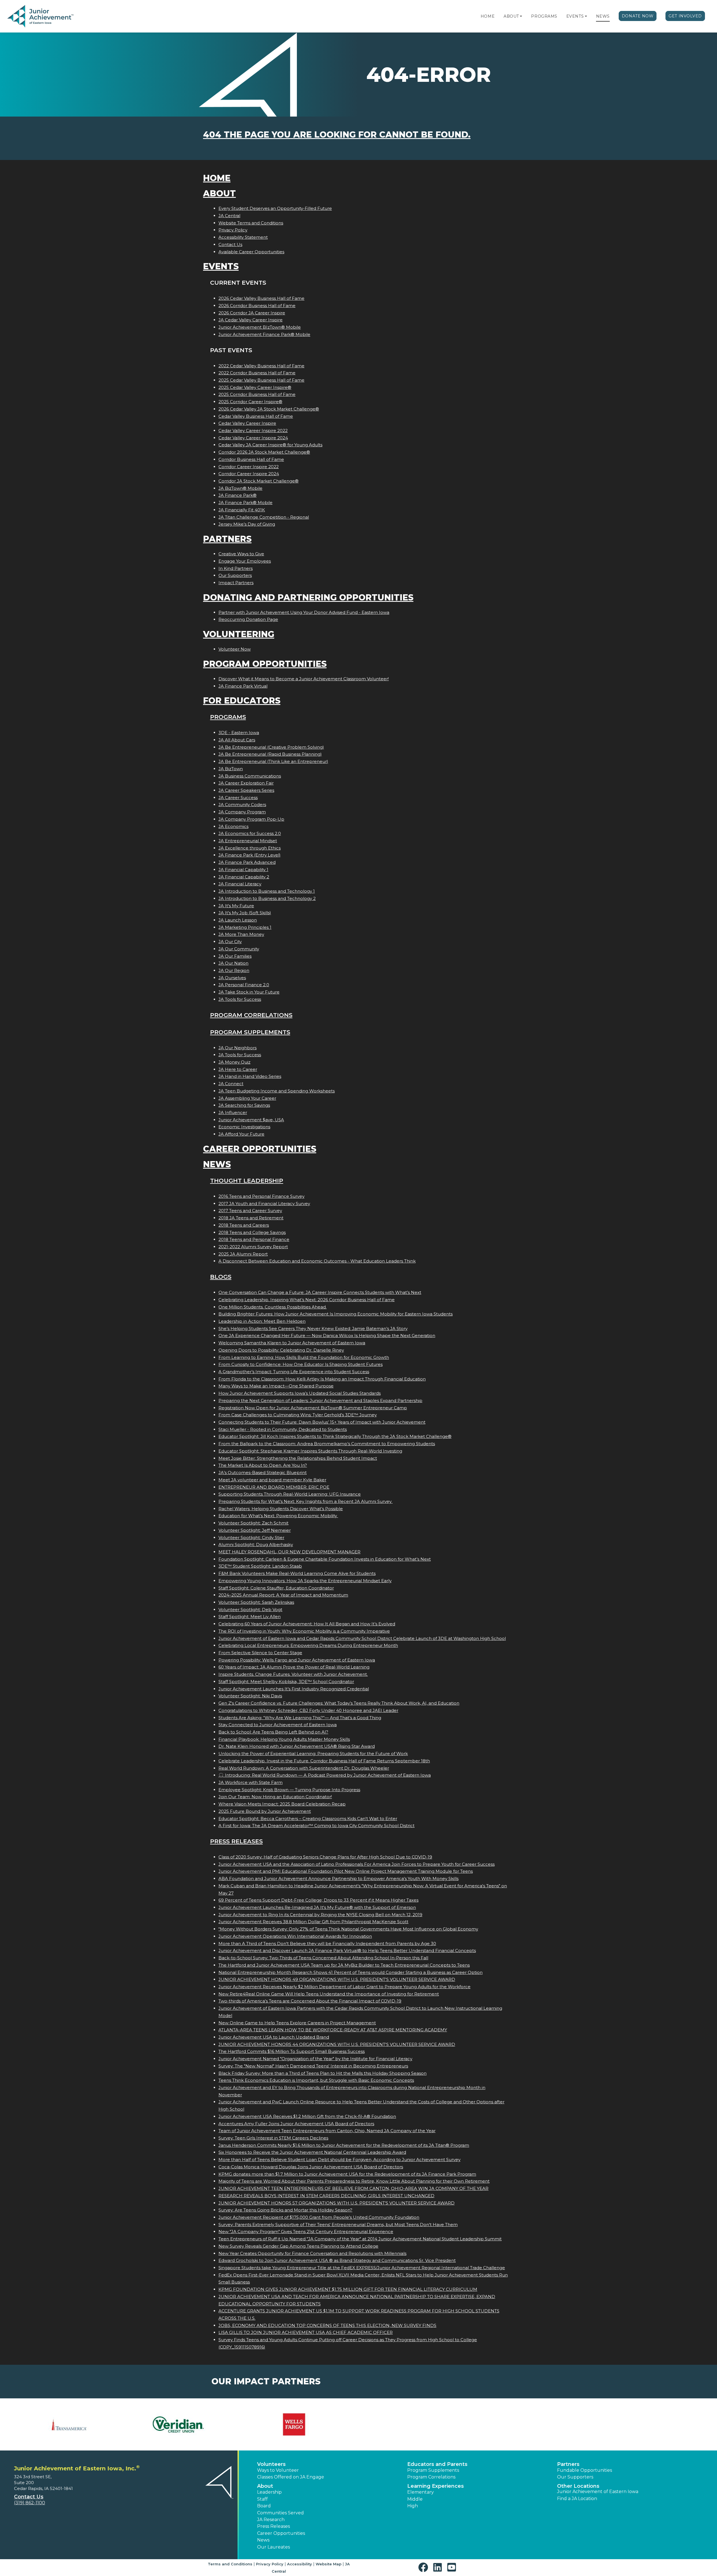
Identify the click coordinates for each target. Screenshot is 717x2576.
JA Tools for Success (240, 999)
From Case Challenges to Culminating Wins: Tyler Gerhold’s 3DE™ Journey (298, 1415)
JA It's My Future (236, 906)
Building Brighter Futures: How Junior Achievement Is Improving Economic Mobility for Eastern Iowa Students (336, 1314)
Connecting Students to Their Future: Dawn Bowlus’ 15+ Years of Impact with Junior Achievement (322, 1422)
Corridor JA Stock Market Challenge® (259, 481)
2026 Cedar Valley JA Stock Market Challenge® (269, 409)
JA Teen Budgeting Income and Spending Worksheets (277, 1091)
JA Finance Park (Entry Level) (250, 855)
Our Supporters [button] (575, 2477)
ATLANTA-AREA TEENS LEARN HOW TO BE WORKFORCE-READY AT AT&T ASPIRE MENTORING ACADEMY (333, 2030)
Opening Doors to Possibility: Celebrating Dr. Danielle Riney (281, 1350)
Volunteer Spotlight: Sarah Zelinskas (256, 1602)
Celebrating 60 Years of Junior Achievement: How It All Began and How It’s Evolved (307, 1624)
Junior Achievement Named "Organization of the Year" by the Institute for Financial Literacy (315, 2059)
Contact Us (230, 244)
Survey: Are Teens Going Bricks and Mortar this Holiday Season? (285, 2210)
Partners (227, 539)
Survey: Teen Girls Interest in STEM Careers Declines (273, 2138)
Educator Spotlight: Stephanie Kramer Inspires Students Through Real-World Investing (310, 1451)
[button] (521, 16)
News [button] (263, 2540)
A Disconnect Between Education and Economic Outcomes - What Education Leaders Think (317, 1261)
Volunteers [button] (271, 2464)
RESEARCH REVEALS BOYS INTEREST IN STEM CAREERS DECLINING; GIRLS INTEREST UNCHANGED (326, 2196)
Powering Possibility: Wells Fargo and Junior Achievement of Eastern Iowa (297, 1660)
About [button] (265, 2486)
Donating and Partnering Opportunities (308, 597)
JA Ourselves (232, 978)
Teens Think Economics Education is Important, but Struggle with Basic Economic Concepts (316, 2080)
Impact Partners (236, 583)
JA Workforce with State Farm (251, 1782)
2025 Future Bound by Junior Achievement (265, 1811)
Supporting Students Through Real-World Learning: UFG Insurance (290, 1494)
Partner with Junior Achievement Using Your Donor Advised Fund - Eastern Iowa (304, 612)
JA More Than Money (241, 934)
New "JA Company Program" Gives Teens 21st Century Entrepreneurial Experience (306, 2232)
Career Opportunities (260, 1149)
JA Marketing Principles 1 (245, 927)
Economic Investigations (244, 1127)
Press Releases (236, 1841)
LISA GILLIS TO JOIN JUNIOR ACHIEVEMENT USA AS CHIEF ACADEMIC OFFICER (306, 2332)
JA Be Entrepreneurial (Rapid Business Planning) (270, 754)
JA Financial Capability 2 (244, 877)
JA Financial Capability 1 (243, 870)
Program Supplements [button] (433, 2470)
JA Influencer (233, 1112)
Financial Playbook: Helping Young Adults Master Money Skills (284, 1739)
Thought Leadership (247, 1181)
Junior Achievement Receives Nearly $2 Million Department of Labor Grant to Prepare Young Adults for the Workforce (344, 1987)
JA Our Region (234, 970)
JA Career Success (238, 798)
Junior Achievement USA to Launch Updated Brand (274, 2037)
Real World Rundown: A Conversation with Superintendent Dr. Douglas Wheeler (304, 1768)
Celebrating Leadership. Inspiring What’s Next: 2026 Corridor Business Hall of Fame (307, 1300)
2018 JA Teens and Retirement (251, 1218)
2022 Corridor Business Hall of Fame (257, 373)
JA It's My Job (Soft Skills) (245, 913)
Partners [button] (568, 2464)
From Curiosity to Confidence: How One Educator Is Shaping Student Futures (301, 1364)
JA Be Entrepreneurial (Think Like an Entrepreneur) (273, 761)
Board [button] (264, 2506)
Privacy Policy (233, 230)
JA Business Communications (250, 776)
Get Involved (685, 16)
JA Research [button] (271, 2520)
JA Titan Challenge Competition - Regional (264, 517)
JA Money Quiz (234, 1062)
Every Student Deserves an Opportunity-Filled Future (275, 208)
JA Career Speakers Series (246, 790)
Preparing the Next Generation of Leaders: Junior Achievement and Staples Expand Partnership (320, 1400)
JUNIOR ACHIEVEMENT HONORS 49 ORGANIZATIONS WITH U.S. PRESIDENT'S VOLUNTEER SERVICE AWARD (337, 1979)
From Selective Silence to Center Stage (260, 1653)
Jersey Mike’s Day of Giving (247, 524)
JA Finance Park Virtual (243, 686)
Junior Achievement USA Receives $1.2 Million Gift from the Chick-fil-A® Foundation (307, 2116)
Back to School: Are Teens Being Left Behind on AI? (273, 1732)
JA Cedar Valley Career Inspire (251, 320)
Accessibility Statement (243, 237)
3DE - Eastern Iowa (239, 733)
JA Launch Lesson (238, 920)
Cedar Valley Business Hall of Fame (256, 416)
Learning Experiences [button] (436, 2486)
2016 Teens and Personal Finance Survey (261, 1196)
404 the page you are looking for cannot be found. (337, 135)
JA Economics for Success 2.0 (250, 833)
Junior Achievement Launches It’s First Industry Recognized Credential (294, 1689)
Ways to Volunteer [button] (278, 2470)
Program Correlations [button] (431, 2477)
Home (488, 16)
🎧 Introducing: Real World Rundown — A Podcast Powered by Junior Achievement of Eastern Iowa (325, 1775)
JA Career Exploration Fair (246, 783)
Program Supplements (250, 1032)
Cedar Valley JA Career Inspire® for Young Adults (270, 445)
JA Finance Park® (238, 495)
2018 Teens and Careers (244, 1225)
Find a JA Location (577, 2499)
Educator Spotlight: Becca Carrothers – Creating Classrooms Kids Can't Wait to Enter (308, 1819)
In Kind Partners (236, 568)
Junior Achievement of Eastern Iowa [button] (598, 2492)
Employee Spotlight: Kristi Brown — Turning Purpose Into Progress (289, 1790)
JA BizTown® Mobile (240, 488)
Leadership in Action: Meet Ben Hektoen (262, 1321)
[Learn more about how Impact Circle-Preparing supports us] (184, 2424)
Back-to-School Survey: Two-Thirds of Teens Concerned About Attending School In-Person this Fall (323, 1958)
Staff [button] (262, 2499)
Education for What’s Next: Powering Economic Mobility (278, 1516)
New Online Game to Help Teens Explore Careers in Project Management (297, 2023)
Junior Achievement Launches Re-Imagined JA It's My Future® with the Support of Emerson (317, 1907)
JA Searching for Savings (244, 1105)
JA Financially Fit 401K (242, 510)
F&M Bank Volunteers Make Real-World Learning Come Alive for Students (297, 1573)
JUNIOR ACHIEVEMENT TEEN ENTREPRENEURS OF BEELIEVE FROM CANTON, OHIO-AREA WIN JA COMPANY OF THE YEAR (353, 2188)
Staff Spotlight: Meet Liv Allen (250, 1617)
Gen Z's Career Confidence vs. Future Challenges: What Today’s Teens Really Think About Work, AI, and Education (339, 1703)
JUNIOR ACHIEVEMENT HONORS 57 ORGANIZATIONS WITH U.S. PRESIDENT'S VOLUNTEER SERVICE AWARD (337, 2203)
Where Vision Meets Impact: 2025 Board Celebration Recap (282, 1804)
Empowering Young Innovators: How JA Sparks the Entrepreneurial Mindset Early (305, 1581)
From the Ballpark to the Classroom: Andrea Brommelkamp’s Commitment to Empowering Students (327, 1444)
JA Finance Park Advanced (247, 862)
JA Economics (233, 826)
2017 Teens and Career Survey (250, 1211)
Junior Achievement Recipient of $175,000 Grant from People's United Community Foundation (319, 2217)
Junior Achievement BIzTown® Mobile (260, 327)
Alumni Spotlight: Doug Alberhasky (256, 1545)
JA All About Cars (237, 740)
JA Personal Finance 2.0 (244, 985)
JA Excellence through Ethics (250, 848)
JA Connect (231, 1084)
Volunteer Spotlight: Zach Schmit (253, 1523)
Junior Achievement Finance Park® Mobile (264, 334)
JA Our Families (235, 956)
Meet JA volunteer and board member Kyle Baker (272, 1480)
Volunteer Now (235, 649)
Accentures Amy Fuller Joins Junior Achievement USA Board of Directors (296, 2124)
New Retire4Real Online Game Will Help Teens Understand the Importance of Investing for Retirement (329, 1994)
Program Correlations (251, 1015)
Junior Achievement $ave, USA (251, 1120)
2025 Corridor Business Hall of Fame (257, 394)
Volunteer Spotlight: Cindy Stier (251, 1538)
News (603, 16)
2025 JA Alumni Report (243, 1254)
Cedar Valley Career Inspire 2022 (253, 431)
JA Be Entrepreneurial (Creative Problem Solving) (271, 747)
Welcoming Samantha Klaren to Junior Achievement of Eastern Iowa (292, 1343)
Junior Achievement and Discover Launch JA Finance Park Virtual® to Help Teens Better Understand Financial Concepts (347, 1950)
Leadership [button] (269, 2492)
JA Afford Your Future (241, 1134)
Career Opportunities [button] (281, 2533)
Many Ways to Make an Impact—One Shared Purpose (276, 1386)
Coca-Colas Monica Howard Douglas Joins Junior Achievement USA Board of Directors (311, 2167)
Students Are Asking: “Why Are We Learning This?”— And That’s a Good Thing (300, 1718)
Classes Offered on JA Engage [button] (291, 2477)
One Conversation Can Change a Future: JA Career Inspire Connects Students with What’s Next (320, 1292)
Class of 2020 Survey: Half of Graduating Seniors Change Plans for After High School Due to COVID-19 (325, 1857)
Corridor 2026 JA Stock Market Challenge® (264, 452)
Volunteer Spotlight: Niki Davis (250, 1696)
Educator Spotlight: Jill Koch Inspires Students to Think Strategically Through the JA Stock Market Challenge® (335, 1436)
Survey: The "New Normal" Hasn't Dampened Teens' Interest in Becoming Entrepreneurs (313, 2066)
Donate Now (638, 16)
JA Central (229, 216)
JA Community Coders (242, 805)
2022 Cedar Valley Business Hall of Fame (261, 366)
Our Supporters (235, 575)
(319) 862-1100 (30, 2503)
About (511, 16)
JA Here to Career (238, 1069)
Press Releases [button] (273, 2526)
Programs (544, 16)
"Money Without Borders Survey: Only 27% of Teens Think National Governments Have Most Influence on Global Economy (348, 1929)
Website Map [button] (329, 2564)
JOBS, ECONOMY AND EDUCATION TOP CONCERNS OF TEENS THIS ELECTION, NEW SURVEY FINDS (327, 2325)
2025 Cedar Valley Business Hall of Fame (261, 380)
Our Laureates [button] (273, 2547)
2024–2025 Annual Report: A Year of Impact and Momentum (283, 1595)
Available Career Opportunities (251, 252)
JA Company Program (242, 812)
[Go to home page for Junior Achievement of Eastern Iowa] (41, 17)
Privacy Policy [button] (270, 2564)
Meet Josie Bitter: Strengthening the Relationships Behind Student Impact (298, 1458)
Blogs (221, 1277)
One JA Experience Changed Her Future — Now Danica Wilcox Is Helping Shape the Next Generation (327, 1335)
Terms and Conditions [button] (230, 2564)
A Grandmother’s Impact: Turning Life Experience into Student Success (294, 1372)
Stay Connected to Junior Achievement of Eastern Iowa (278, 1725)
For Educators (242, 701)
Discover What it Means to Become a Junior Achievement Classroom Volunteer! (304, 679)
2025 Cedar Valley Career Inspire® (255, 387)
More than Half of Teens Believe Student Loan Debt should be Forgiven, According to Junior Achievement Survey (339, 2160)
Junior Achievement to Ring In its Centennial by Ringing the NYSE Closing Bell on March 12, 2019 (320, 1915)
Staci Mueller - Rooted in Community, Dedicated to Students (283, 1429)
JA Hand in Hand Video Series (250, 1076)
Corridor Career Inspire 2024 (249, 474)
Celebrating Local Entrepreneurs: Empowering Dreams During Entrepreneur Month (308, 1645)
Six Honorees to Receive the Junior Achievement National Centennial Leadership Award (312, 2152)
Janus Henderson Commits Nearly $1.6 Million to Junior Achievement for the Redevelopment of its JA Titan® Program (344, 2145)
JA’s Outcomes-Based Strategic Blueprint (263, 1473)
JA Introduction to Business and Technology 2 (267, 898)
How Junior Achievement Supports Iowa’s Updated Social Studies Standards (300, 1393)
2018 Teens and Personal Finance (254, 1239)
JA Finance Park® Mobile (245, 503)
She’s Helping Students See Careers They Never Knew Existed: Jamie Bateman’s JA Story (313, 1328)
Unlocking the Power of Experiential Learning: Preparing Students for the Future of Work (313, 1754)
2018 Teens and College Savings (252, 1232)
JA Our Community (239, 949)
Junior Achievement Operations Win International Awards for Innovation (295, 1936)
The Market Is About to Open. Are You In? (263, 1465)
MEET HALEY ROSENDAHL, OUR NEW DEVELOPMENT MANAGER (289, 1552)
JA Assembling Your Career (247, 1098)
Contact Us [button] (29, 2497)
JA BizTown (231, 769)
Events (575, 16)
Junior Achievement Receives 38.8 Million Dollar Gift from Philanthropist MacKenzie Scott (313, 1922)
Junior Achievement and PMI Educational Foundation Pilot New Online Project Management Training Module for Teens (346, 1871)
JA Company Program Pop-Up (251, 819)
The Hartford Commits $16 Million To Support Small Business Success (292, 2051)
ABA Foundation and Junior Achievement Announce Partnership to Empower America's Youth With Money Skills (338, 1878)
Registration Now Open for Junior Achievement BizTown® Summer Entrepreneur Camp (313, 1408)
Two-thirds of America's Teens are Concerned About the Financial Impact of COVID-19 (310, 2001)
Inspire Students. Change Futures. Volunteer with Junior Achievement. (293, 1674)
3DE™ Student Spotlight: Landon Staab (260, 1566)
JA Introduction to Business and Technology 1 (267, 891)
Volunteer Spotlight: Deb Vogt (250, 1610)
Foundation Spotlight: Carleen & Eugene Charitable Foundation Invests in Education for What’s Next (325, 1559)
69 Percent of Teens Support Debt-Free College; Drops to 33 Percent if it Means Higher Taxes (318, 1900)
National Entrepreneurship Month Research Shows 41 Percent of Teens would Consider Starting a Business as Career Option (351, 1972)
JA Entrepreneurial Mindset (248, 841)
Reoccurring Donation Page (248, 619)
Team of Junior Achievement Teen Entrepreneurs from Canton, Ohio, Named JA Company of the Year (327, 2131)
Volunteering (239, 634)
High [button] (413, 2506)
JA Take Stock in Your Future (249, 992)
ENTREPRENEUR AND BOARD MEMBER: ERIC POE (274, 1487)
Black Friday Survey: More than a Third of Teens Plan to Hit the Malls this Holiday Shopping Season (323, 2073)
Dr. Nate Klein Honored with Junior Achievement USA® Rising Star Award (297, 1746)
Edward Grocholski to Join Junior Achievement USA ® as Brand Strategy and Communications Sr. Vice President (337, 2260)
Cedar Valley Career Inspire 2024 (253, 438)
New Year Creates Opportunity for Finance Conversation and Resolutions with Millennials (312, 2253)
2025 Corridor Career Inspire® (250, 402)
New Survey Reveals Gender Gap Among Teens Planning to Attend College (298, 2246)
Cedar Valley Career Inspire (247, 423)
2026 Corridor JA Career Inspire (252, 313)
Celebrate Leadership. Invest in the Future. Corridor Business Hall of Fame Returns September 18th (324, 1761)
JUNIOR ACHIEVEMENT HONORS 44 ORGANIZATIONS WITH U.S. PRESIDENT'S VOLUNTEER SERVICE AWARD (337, 2044)
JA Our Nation (233, 963)
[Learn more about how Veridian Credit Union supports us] (67, 2424)
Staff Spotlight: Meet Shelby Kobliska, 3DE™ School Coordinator (286, 1682)
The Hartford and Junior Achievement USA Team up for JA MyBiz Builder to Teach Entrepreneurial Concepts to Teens (344, 1965)
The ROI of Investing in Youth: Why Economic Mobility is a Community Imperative (304, 1631)
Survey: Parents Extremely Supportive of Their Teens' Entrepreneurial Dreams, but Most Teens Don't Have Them (338, 2225)
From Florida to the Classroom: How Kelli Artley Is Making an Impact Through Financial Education (322, 1379)
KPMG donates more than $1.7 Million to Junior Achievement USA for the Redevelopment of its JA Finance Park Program (347, 2174)
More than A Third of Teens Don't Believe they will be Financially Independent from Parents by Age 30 (327, 1943)
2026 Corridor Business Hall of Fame (257, 306)
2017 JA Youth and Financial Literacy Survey (264, 1204)
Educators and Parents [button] (437, 2464)
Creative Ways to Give (241, 554)
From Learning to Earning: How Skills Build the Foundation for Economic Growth (304, 1357)
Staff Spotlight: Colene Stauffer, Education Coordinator (276, 1588)
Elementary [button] (421, 2492)
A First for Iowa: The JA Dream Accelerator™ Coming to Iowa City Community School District (316, 1826)
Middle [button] (415, 2499)
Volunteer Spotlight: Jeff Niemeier (255, 1530)
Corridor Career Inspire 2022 (249, 467)
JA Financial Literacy (240, 884)
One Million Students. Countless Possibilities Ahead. (273, 1307)
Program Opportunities (265, 664)
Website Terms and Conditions (251, 223)
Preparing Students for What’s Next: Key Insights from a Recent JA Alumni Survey (306, 1501)
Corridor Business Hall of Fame (251, 459)
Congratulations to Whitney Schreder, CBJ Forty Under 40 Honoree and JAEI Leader (308, 1710)
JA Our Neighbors (238, 1048)
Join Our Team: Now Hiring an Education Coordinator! (275, 1797)
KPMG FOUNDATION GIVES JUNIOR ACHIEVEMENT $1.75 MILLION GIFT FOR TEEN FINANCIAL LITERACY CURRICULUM (348, 2289)
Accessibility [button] (300, 2564)
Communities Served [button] (280, 2513)
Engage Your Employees (245, 561)
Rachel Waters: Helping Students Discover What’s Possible (281, 1509)
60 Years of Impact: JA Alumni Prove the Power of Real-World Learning (294, 1667)
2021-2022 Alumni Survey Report (253, 1247)
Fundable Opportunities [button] (585, 2470)
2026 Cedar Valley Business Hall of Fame (261, 298)
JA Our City (230, 942)
